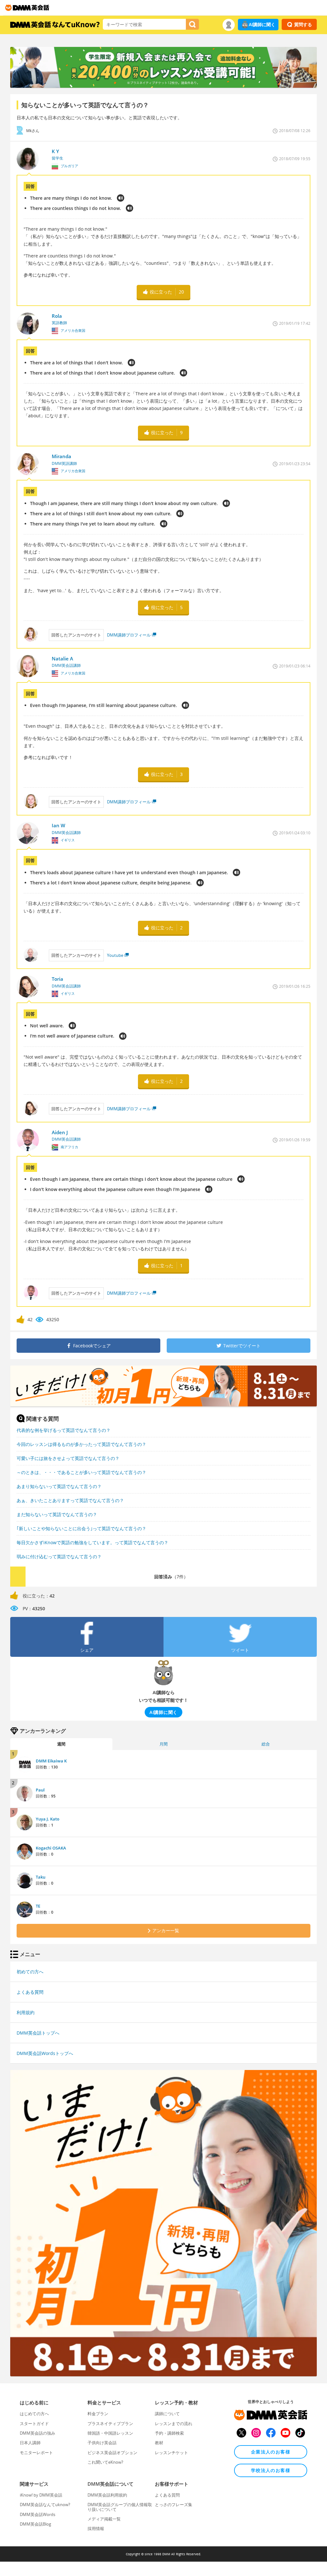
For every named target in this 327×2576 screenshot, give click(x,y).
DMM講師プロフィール (129, 635)
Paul (40, 1790)
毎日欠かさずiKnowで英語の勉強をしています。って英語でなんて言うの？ (92, 1542)
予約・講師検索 (169, 2433)
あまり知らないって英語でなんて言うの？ (59, 1486)
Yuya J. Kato (48, 1819)
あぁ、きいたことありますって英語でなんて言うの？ (70, 1500)
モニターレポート (36, 2453)
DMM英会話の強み (38, 2433)
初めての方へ (30, 1972)
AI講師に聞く (262, 24)
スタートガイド (34, 2423)
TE (38, 1906)
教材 (159, 2443)
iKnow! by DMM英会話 (41, 2495)
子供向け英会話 (102, 2443)
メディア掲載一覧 (104, 2519)
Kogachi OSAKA (51, 1848)
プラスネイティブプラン (110, 2423)
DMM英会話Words (38, 2514)
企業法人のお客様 (271, 2452)
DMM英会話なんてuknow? (45, 2505)
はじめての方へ (34, 2414)
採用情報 (96, 2528)
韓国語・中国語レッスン (110, 2433)
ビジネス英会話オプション (112, 2453)
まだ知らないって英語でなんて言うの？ (57, 1514)
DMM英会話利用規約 (107, 2495)
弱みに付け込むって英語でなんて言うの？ (59, 1556)
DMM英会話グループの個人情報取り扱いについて (120, 2507)
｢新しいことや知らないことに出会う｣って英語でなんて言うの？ (81, 1528)
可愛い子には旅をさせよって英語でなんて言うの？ (68, 1458)
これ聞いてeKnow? (105, 2462)
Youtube (115, 955)
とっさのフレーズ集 (174, 2505)
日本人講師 (30, 2443)
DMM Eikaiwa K (51, 1761)
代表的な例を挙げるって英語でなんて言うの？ (64, 1430)
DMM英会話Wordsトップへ (45, 2053)
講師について (167, 2414)
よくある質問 (30, 1992)
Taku (41, 1877)
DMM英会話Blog (35, 2524)
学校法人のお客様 (271, 2470)
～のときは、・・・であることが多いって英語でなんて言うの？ (81, 1472)
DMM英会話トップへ (38, 2033)
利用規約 (26, 2012)
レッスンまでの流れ (174, 2423)
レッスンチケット (171, 2453)
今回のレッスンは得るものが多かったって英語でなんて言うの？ (81, 1444)
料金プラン (98, 2414)
